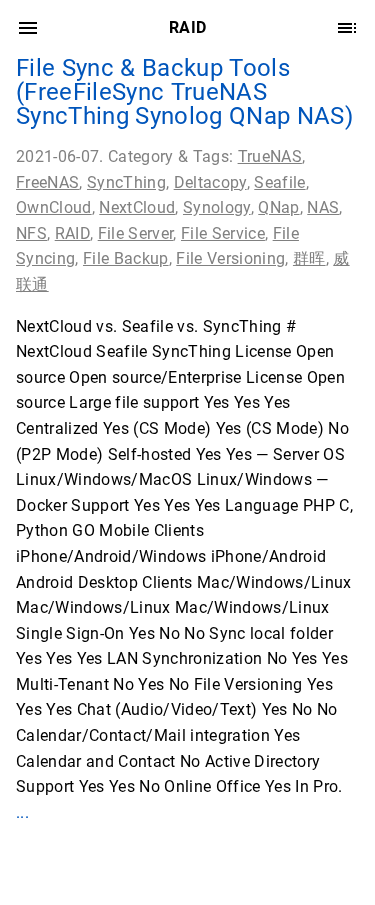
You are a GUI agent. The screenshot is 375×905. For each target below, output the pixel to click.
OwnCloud (54, 207)
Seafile (279, 182)
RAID (72, 233)
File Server (136, 233)
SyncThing (126, 182)
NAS (323, 207)
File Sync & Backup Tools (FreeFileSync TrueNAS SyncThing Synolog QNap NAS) (184, 92)
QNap (278, 207)
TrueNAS (270, 156)
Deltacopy (210, 182)
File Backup (126, 258)
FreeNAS (47, 182)
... (22, 812)
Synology (217, 207)
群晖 (309, 258)
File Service (223, 233)
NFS (31, 233)
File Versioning (230, 258)
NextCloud (137, 207)
